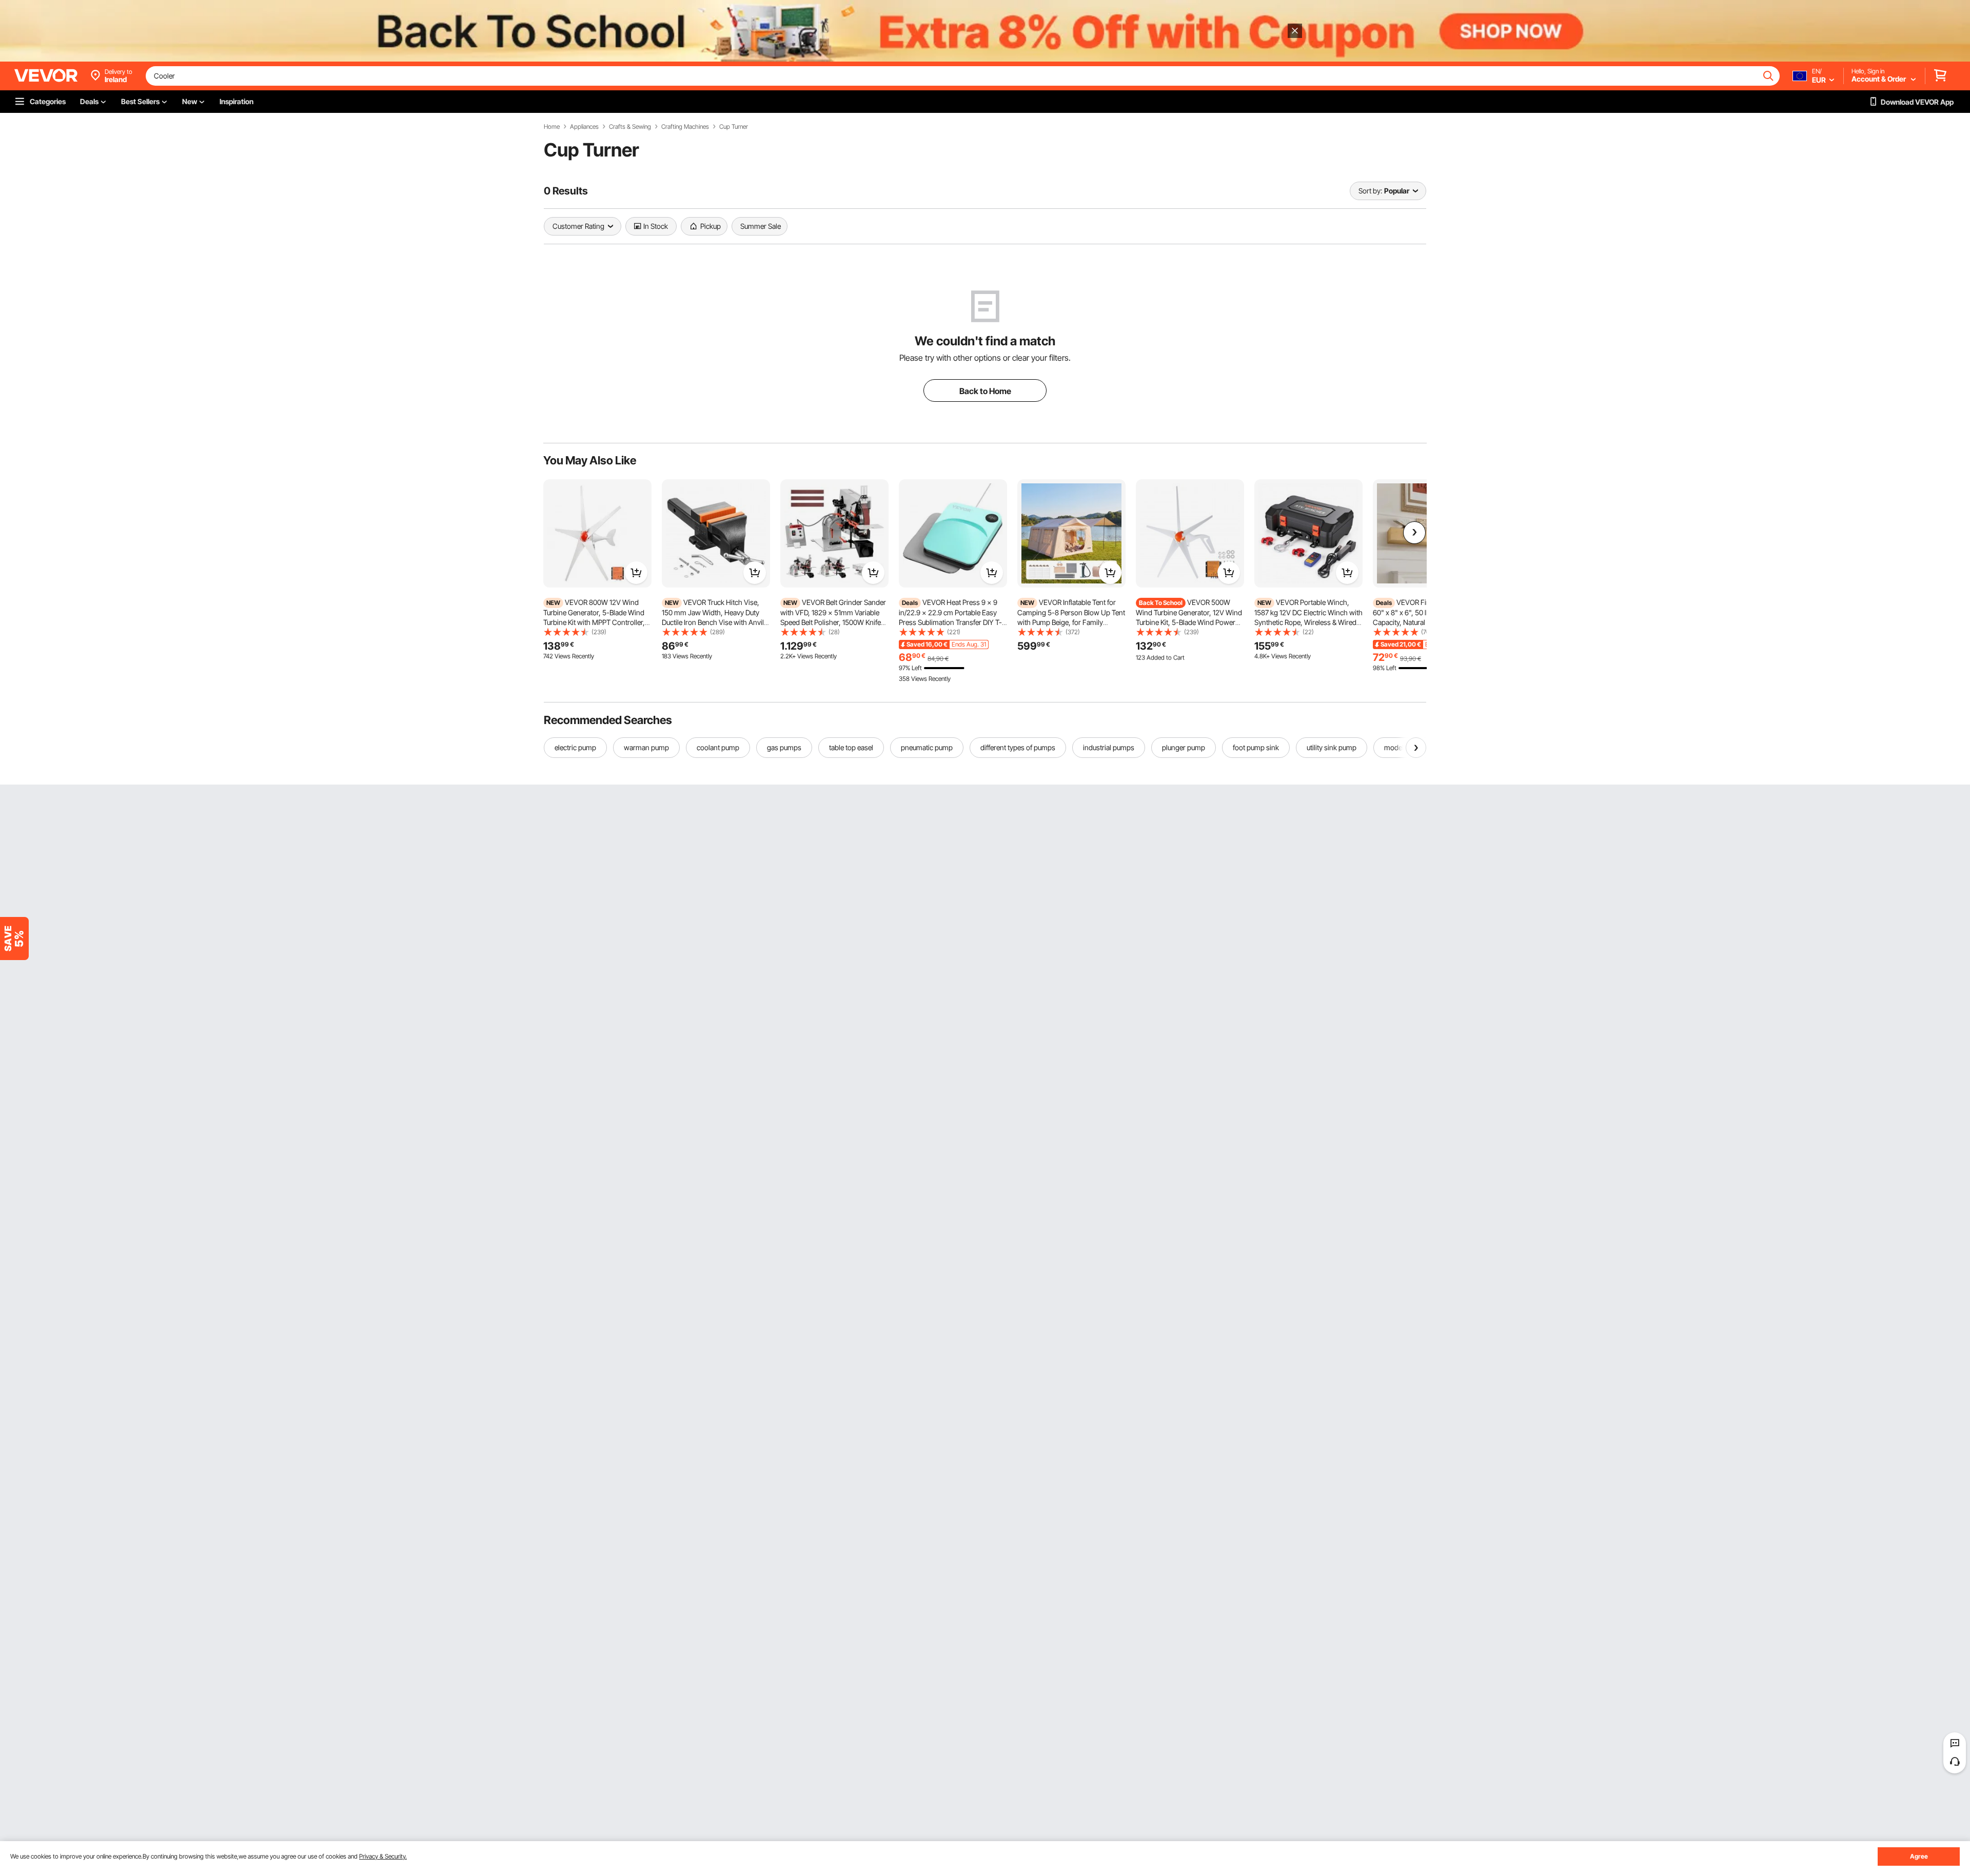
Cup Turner (734, 127)
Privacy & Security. (383, 1856)
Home (552, 127)
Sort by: (1370, 191)
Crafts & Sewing (630, 127)
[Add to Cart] (636, 573)
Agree (1919, 1856)
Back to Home (985, 391)
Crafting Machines (685, 127)
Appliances (584, 127)
